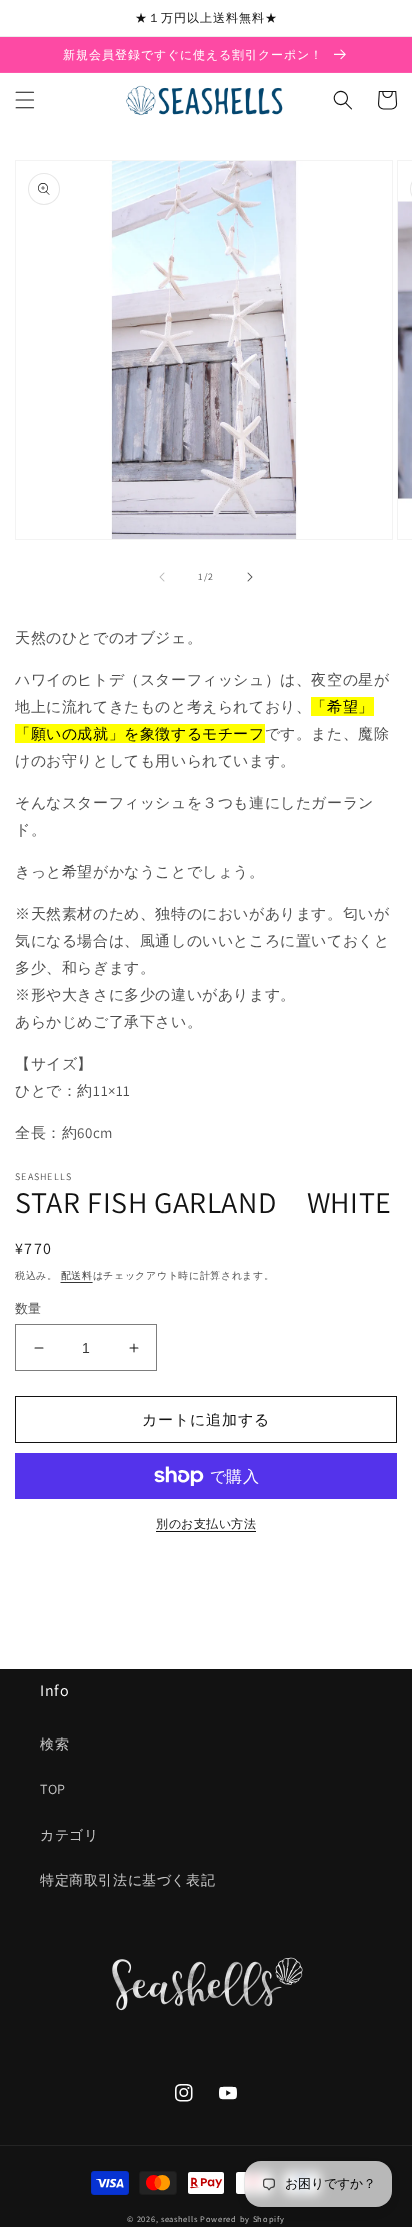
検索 (54, 1744)
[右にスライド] (250, 577)
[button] (25, 100)
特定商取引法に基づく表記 (127, 1880)
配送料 (77, 1275)
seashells (179, 2218)
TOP (53, 1789)
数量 (28, 1308)
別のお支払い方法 (206, 1523)
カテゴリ (69, 1835)
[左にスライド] (162, 577)
